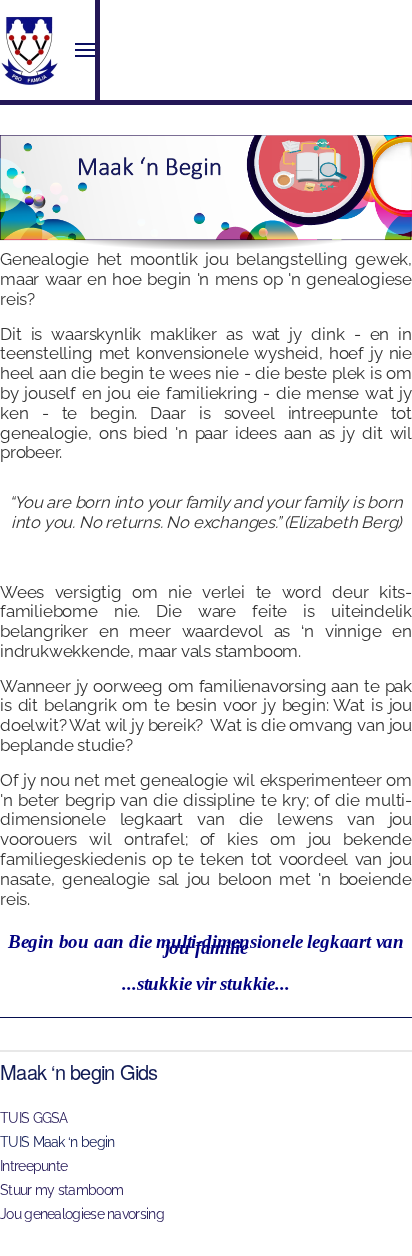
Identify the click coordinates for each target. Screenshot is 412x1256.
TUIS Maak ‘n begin (57, 1142)
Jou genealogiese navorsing (82, 1214)
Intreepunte (33, 1166)
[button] (85, 50)
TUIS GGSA (34, 1118)
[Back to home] (30, 50)
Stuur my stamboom (61, 1190)
